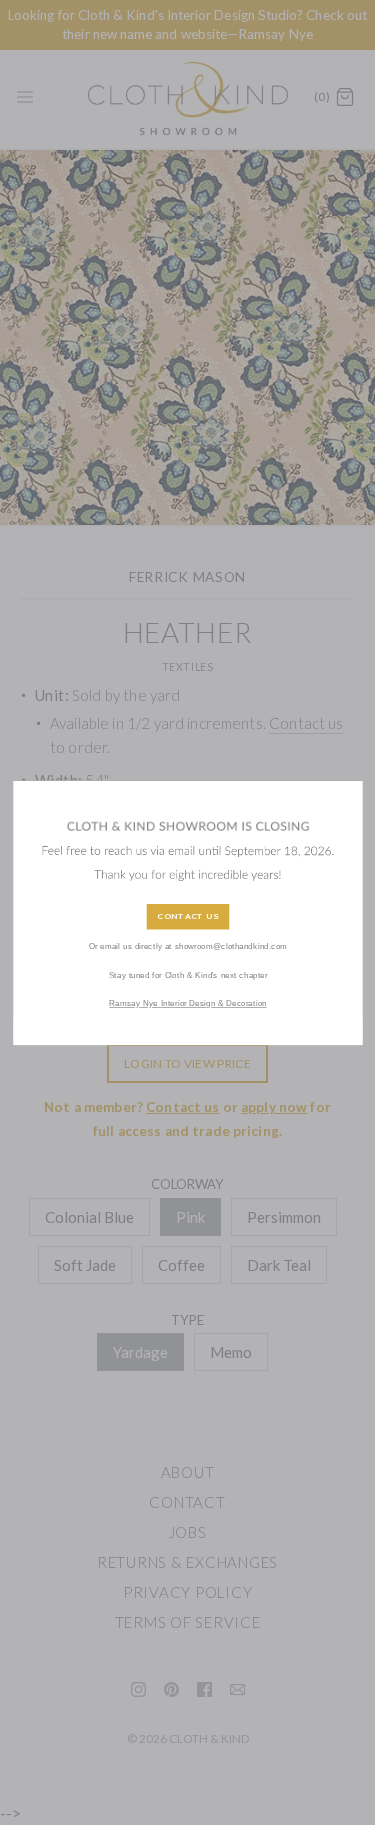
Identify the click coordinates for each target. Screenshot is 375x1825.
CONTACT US (188, 917)
